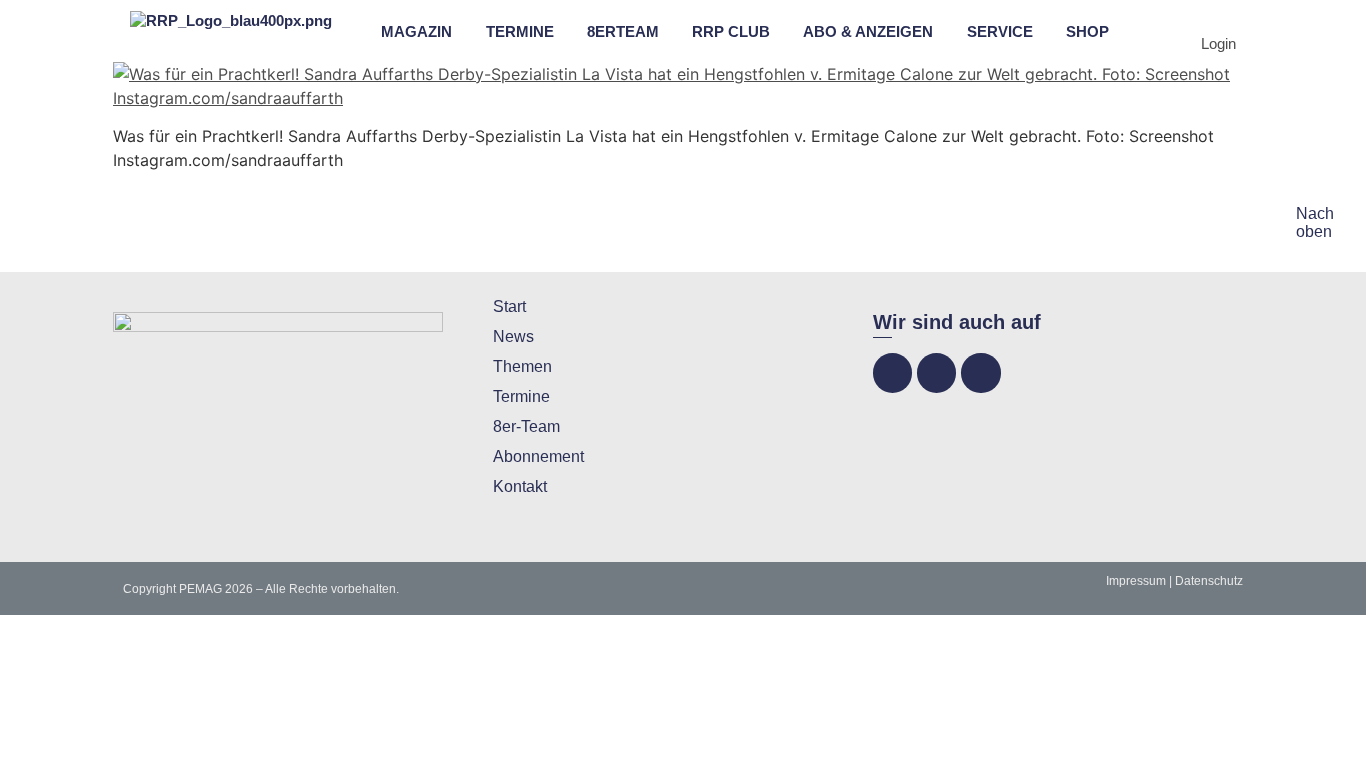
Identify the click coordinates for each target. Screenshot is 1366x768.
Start (509, 306)
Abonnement (538, 456)
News (513, 336)
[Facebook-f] (892, 372)
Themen (522, 366)
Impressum (1136, 581)
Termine (521, 396)
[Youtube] (980, 372)
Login (1218, 43)
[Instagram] (936, 372)
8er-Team (526, 426)
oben (1314, 231)
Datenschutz (1209, 581)
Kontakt (520, 486)
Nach (1315, 213)
